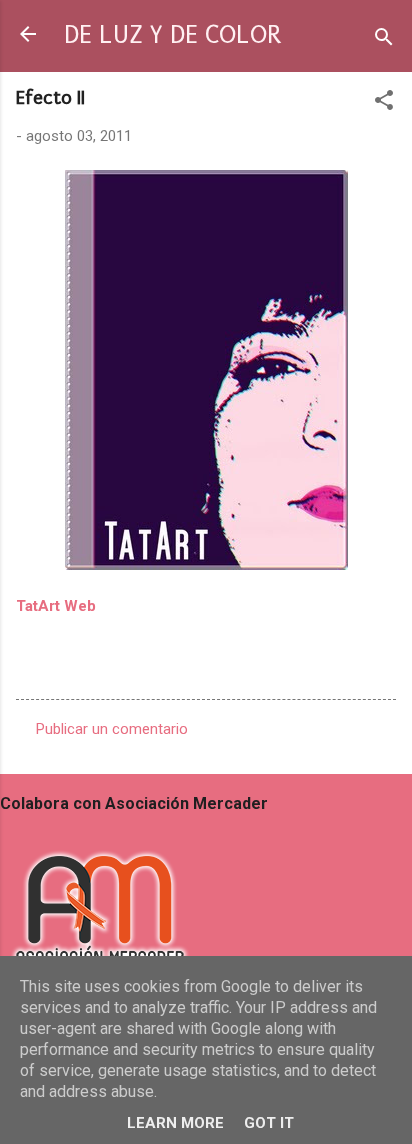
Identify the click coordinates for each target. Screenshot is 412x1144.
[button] (384, 103)
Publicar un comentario (112, 729)
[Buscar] (384, 40)
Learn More (175, 1123)
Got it (269, 1123)
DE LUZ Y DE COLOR (172, 35)
